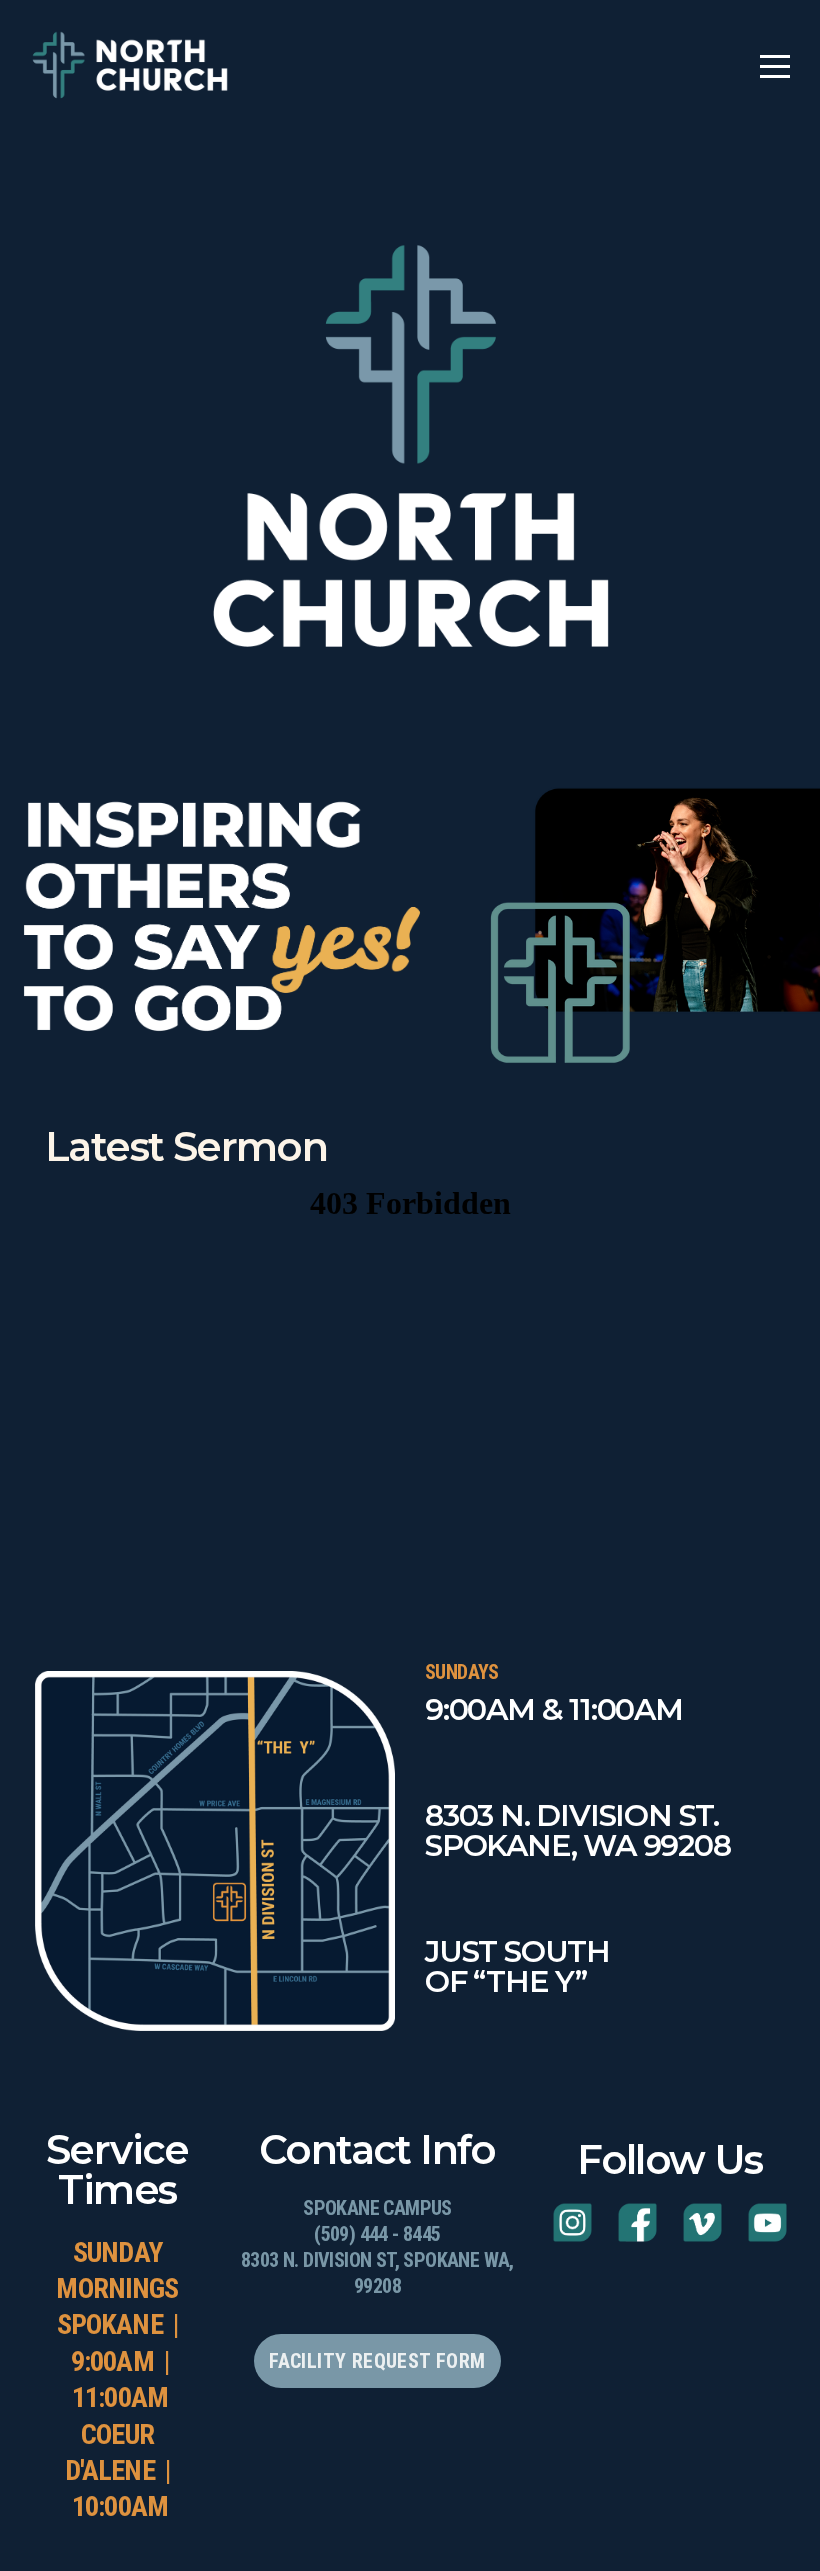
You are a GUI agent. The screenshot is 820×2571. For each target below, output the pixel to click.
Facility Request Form (377, 2361)
